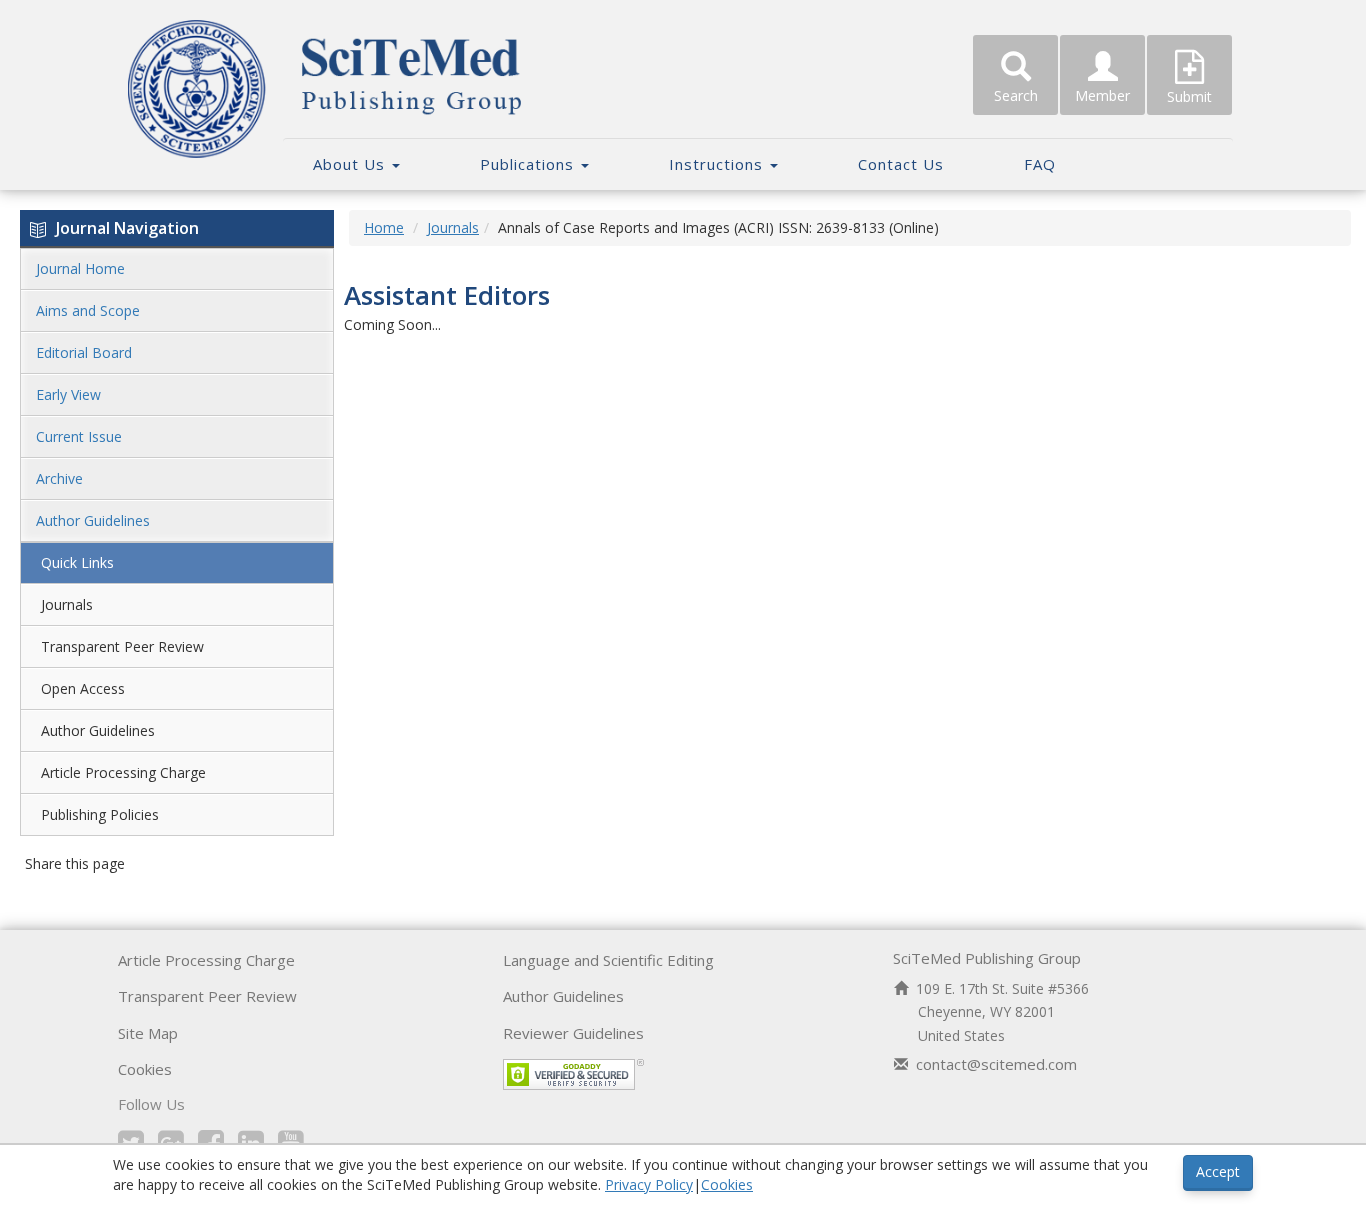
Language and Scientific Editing (608, 960)
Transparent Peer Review (122, 646)
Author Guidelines (93, 520)
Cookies (145, 1069)
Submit (1189, 96)
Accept (1218, 1171)
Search (1016, 95)
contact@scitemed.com (996, 1064)
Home (384, 227)
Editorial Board (84, 352)
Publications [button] (529, 164)
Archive (59, 478)
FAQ (1040, 164)
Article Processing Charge (123, 772)
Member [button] (1102, 95)
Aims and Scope (88, 310)
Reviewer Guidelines (573, 1033)
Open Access (83, 688)
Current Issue (79, 436)
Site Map (148, 1033)
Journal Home (80, 268)
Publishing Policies (100, 814)
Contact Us (901, 164)
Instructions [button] (718, 164)
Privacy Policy (649, 1184)
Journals (67, 604)
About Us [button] (351, 164)
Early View (68, 394)
